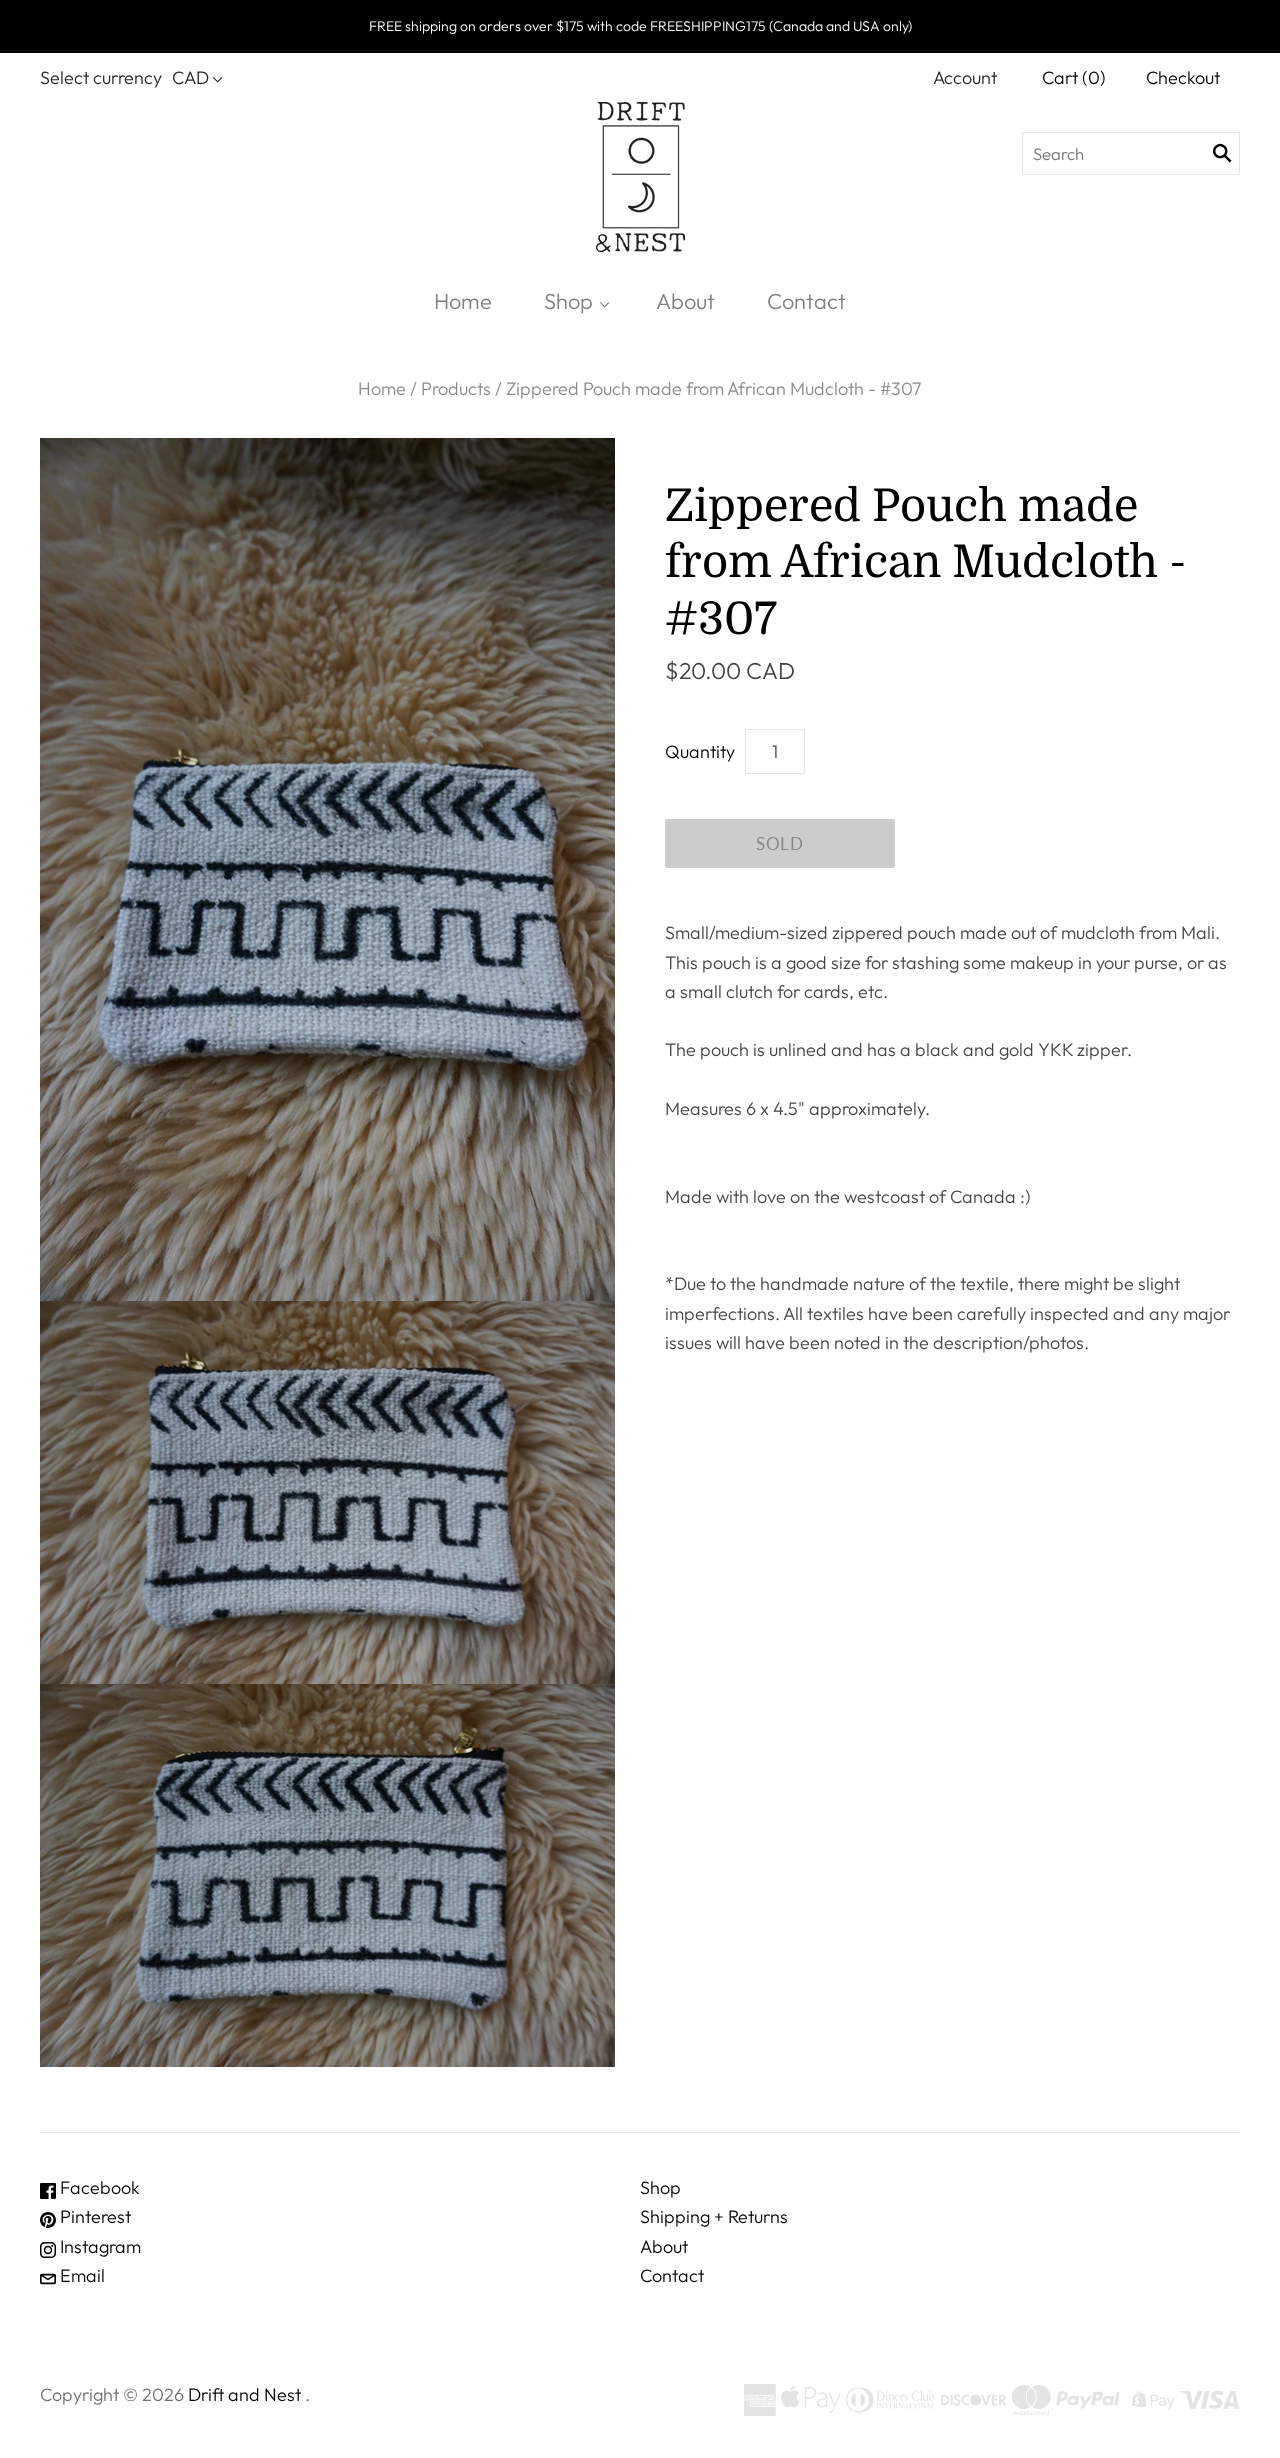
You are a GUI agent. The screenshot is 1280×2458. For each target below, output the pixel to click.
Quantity (700, 751)
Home (463, 301)
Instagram (98, 2246)
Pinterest (93, 2216)
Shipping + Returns (714, 2216)
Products (456, 388)
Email (80, 2275)
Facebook (98, 2187)
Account (965, 77)
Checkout (1183, 77)
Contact (806, 301)
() (1074, 77)
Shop (568, 301)
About (685, 301)
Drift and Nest (244, 2394)
